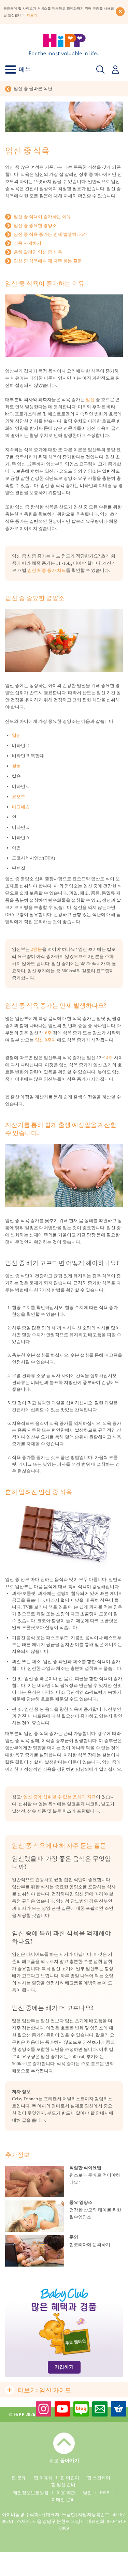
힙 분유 (19, 2478)
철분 (16, 766)
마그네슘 (21, 807)
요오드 (19, 797)
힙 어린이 (70, 2478)
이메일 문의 (63, 2499)
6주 (48, 1033)
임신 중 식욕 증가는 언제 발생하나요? (51, 234)
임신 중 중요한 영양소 (35, 225)
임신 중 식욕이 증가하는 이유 (42, 217)
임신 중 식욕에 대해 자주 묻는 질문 (48, 261)
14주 (108, 1058)
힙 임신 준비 (63, 2484)
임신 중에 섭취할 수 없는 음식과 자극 (59, 1797)
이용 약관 (66, 2493)
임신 (90, 400)
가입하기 (64, 2367)
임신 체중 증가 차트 (47, 570)
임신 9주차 (45, 1040)
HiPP (104, 2493)
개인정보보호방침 (31, 2493)
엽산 (16, 735)
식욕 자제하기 (27, 243)
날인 (87, 2493)
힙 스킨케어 (99, 2478)
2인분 (36, 949)
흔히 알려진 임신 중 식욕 (38, 252)
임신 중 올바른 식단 (33, 88)
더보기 (32, 15)
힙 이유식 (43, 2478)
